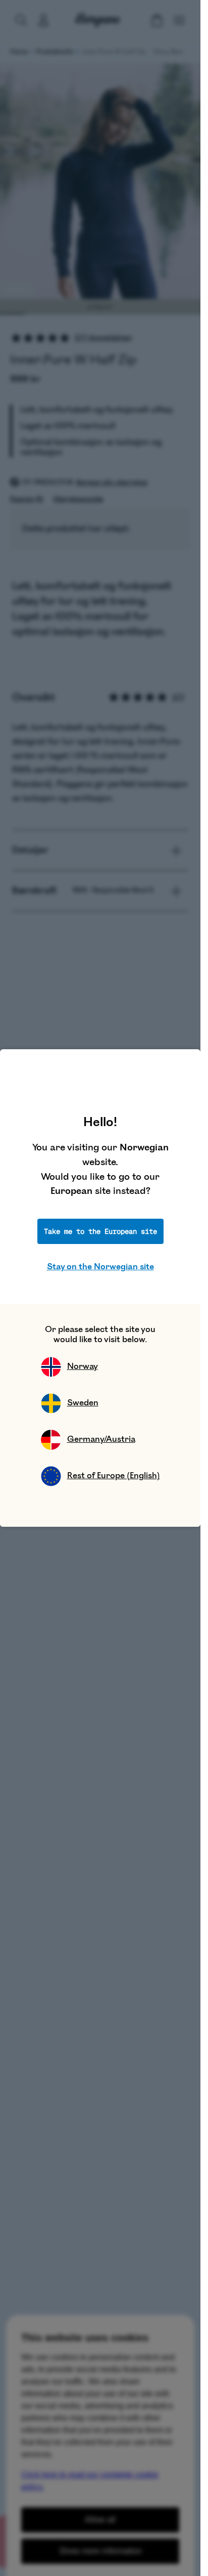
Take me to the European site (100, 1231)
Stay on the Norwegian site (100, 1267)
